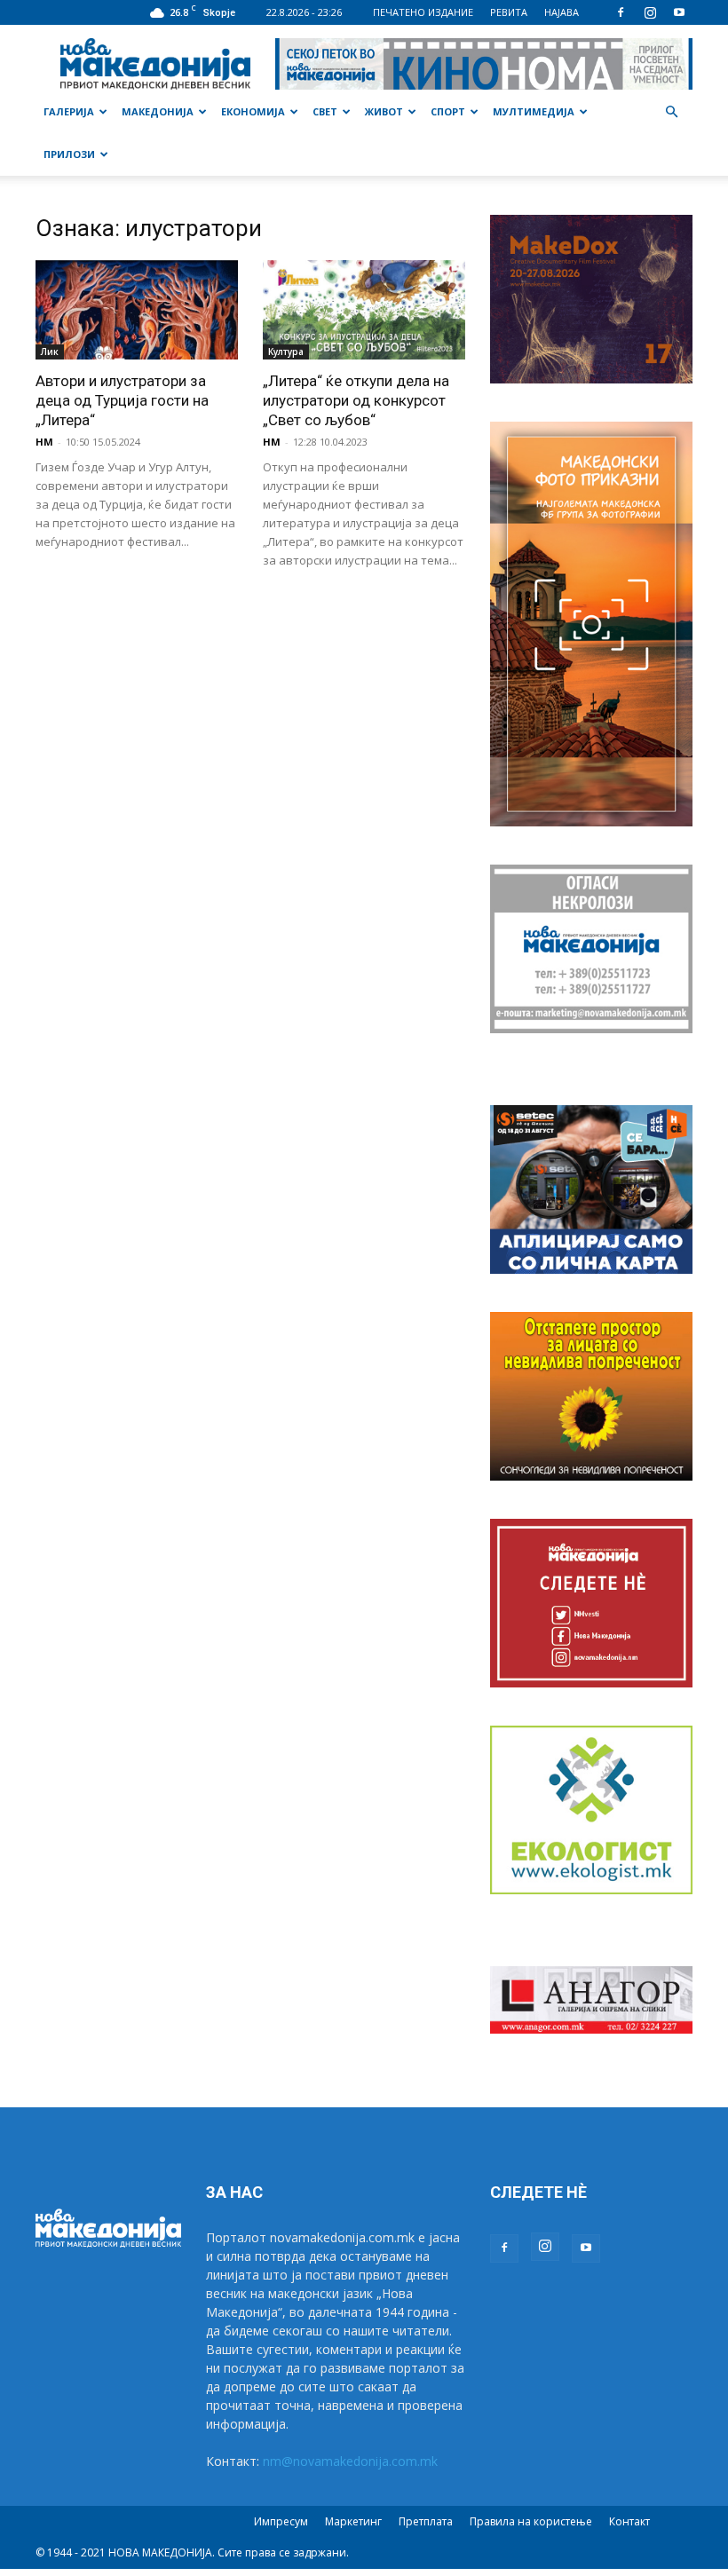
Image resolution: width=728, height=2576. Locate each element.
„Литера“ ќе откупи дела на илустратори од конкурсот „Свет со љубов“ (356, 400)
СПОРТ (448, 111)
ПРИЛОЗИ (69, 154)
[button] (671, 112)
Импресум (281, 2521)
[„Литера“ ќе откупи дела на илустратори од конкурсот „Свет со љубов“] (364, 310)
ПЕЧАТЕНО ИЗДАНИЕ (423, 12)
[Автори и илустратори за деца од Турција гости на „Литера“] (137, 310)
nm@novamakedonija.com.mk (350, 2461)
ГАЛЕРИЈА (69, 111)
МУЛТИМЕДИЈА (534, 111)
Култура (286, 352)
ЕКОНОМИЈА (253, 111)
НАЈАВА (562, 12)
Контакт (629, 2521)
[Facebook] (621, 12)
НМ (44, 442)
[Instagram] (650, 12)
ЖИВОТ (384, 111)
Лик (50, 352)
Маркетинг (353, 2521)
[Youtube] (679, 12)
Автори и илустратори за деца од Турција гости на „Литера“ (122, 400)
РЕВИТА (509, 12)
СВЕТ (325, 111)
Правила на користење (531, 2521)
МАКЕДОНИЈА (158, 111)
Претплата (426, 2521)
